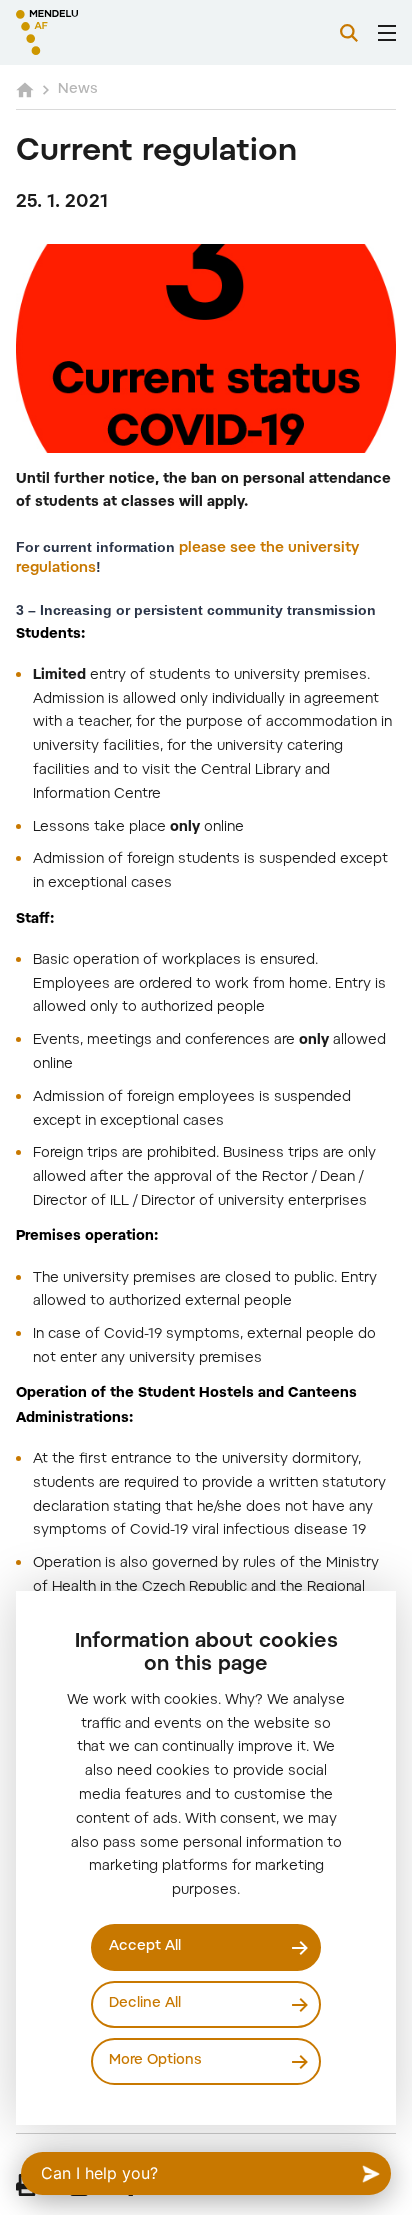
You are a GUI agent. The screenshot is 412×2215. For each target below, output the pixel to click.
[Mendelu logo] (116, 32)
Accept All (145, 1947)
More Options (155, 2061)
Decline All (145, 2004)
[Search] (349, 33)
